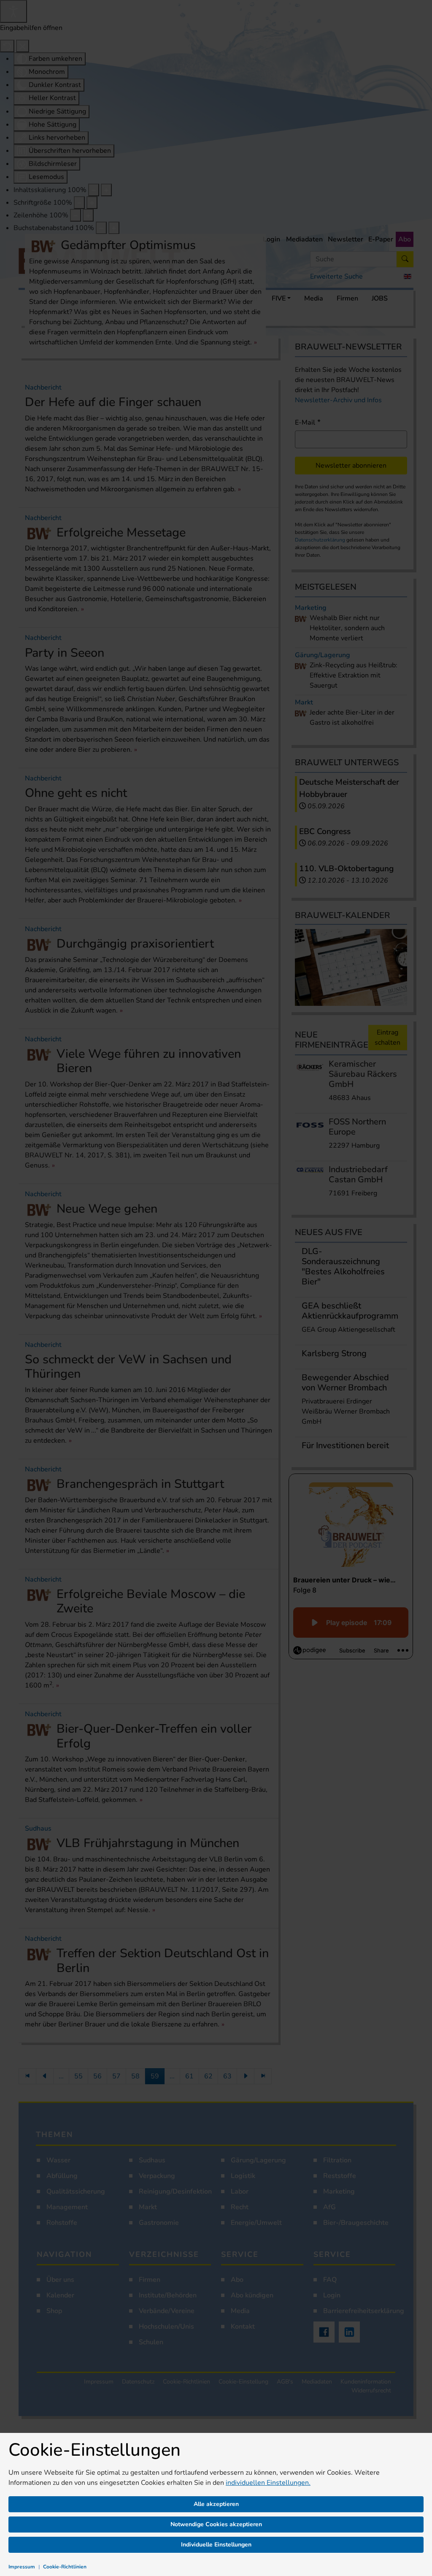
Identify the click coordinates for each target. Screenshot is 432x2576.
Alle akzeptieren (216, 2504)
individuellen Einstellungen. (268, 2483)
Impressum (22, 2567)
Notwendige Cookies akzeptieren (216, 2524)
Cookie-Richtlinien (65, 2567)
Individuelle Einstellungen (216, 2545)
